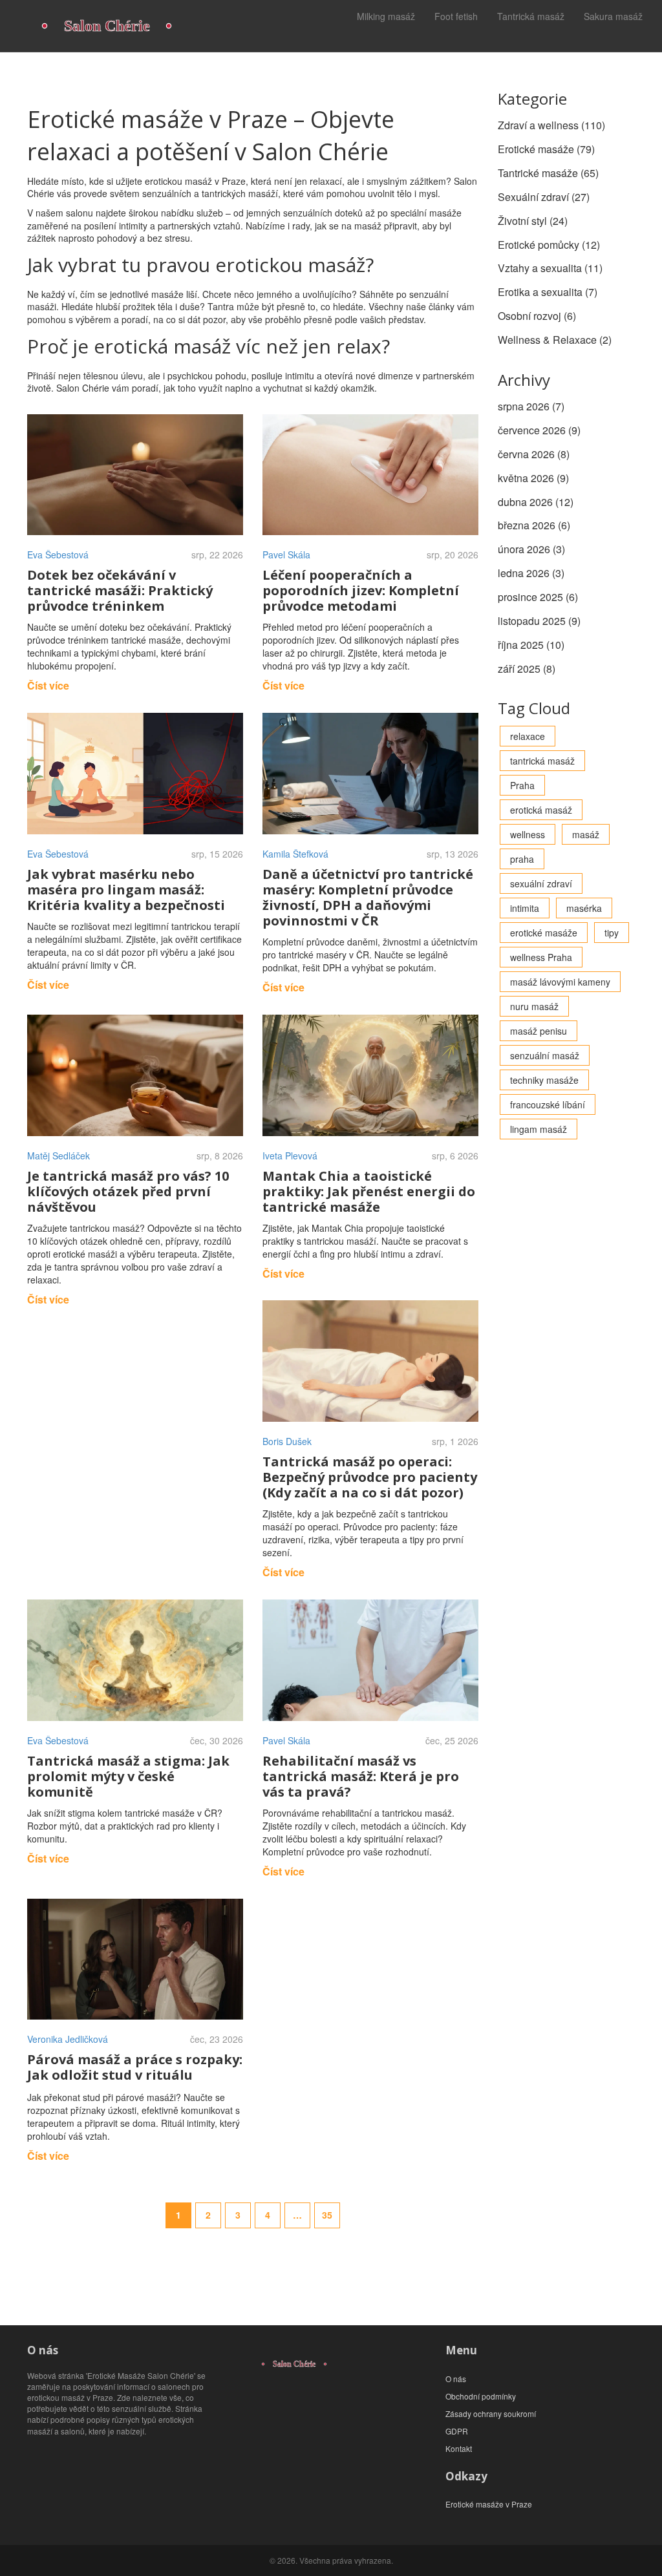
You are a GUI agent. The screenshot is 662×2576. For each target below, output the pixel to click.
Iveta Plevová (290, 1156)
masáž (586, 834)
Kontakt (459, 2448)
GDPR (457, 2431)
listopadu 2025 (539, 621)
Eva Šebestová (58, 554)
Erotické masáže (546, 149)
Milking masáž (386, 16)
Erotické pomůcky (549, 245)
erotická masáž (541, 810)
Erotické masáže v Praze (489, 2504)
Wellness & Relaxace (555, 340)
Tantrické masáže (548, 173)
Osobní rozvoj (537, 316)
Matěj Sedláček (59, 1156)
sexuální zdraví (541, 883)
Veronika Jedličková (68, 2039)
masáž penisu (539, 1031)
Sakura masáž (613, 16)
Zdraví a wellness (551, 125)
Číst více (48, 685)
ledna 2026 (531, 573)
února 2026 (531, 549)
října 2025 (531, 645)
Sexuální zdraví (544, 197)
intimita (525, 908)
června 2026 (534, 454)
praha (522, 859)
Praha (522, 785)
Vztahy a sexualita (550, 268)
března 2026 (534, 525)
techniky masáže (544, 1080)
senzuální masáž (545, 1055)
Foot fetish (456, 16)
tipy (612, 933)
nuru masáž (534, 1006)
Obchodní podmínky (481, 2396)
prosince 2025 (538, 597)
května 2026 (533, 478)
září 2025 (527, 669)
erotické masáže (544, 933)
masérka (584, 908)
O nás (456, 2379)
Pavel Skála (286, 554)
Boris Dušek (287, 1441)
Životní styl (533, 221)
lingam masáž (539, 1129)
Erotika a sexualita (548, 292)
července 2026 (539, 430)
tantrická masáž (542, 761)
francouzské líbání (548, 1104)
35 (327, 2215)
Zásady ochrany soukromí (491, 2413)
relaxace (528, 736)
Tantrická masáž (531, 16)
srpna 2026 (531, 406)
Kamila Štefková (295, 854)
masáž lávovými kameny (560, 982)
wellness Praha (541, 957)
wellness (528, 834)
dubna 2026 (536, 502)
